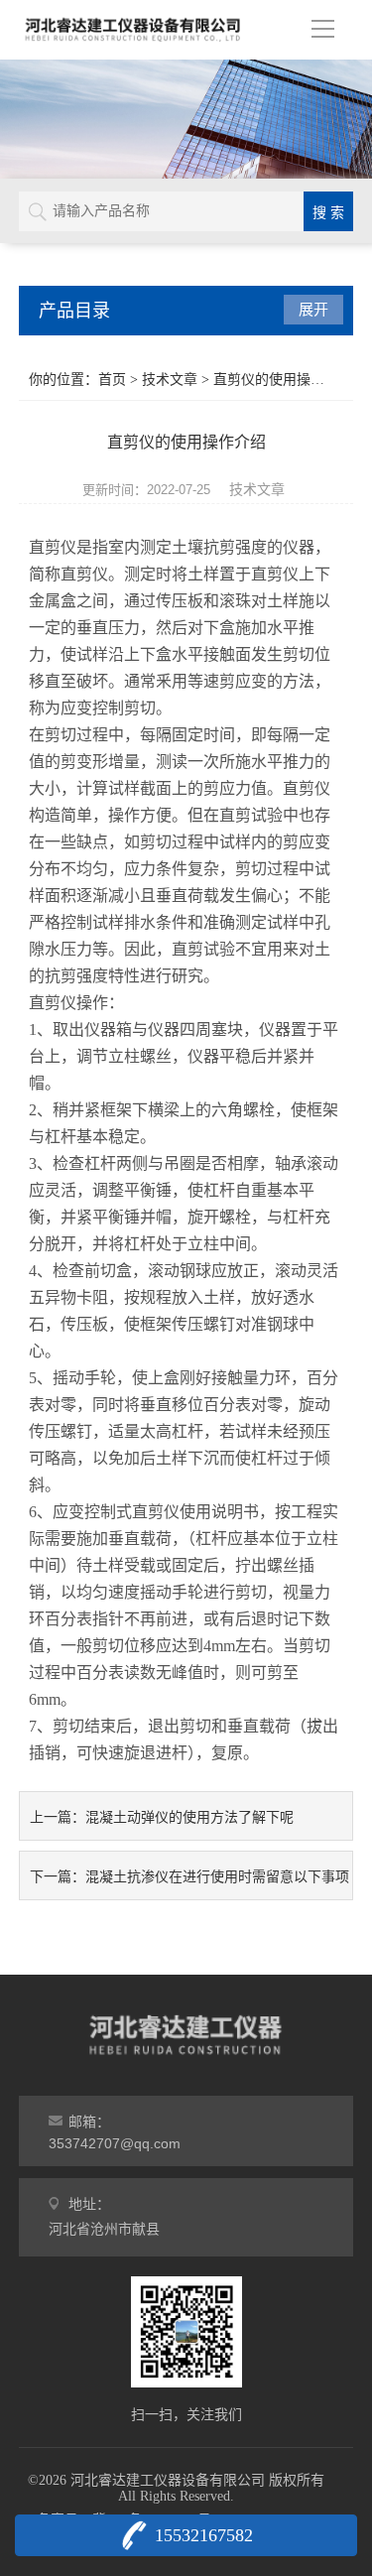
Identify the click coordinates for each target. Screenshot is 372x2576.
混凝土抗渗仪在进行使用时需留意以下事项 (217, 1876)
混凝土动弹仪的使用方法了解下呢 (189, 1817)
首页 (112, 380)
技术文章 (170, 380)
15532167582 (204, 2535)
